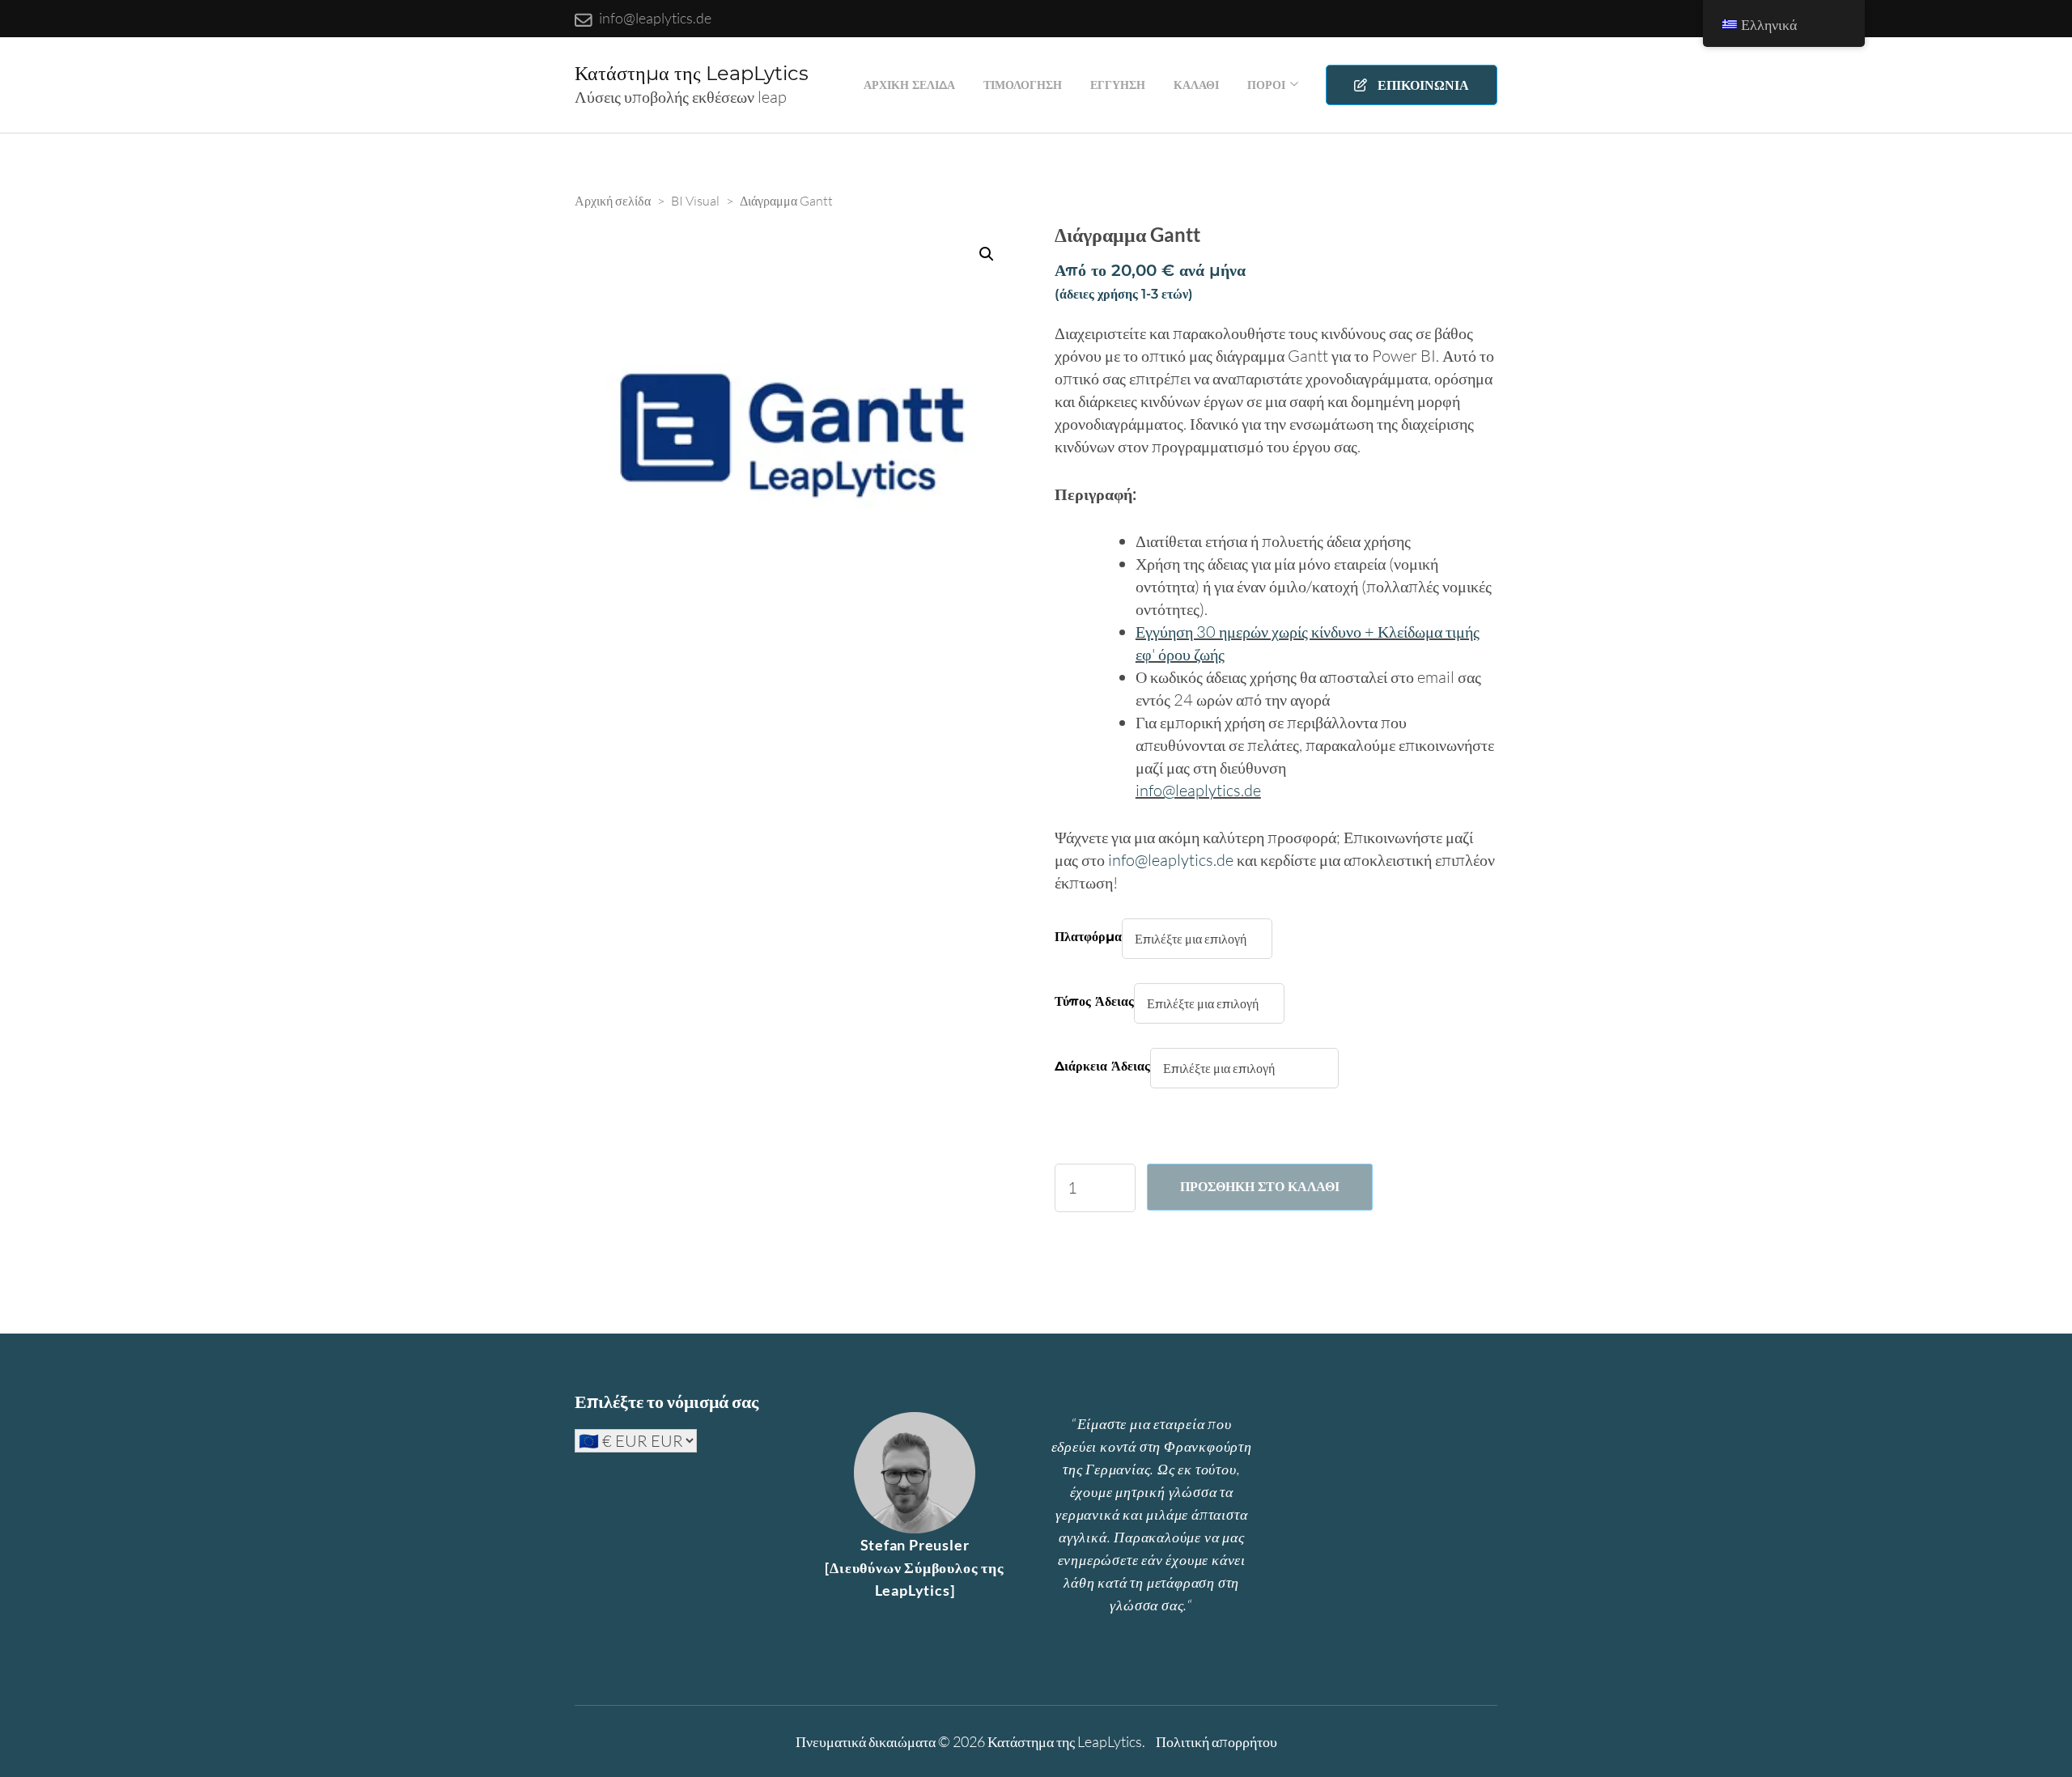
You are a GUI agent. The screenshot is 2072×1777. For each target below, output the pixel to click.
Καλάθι (1196, 85)
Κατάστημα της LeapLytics (692, 73)
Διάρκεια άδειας (1102, 1066)
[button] (987, 254)
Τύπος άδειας (1094, 1001)
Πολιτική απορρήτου (1216, 1741)
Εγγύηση (1118, 85)
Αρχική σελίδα (909, 85)
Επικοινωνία (1421, 85)
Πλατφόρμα (1088, 937)
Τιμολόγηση (1023, 85)
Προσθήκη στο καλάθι (1260, 1187)
